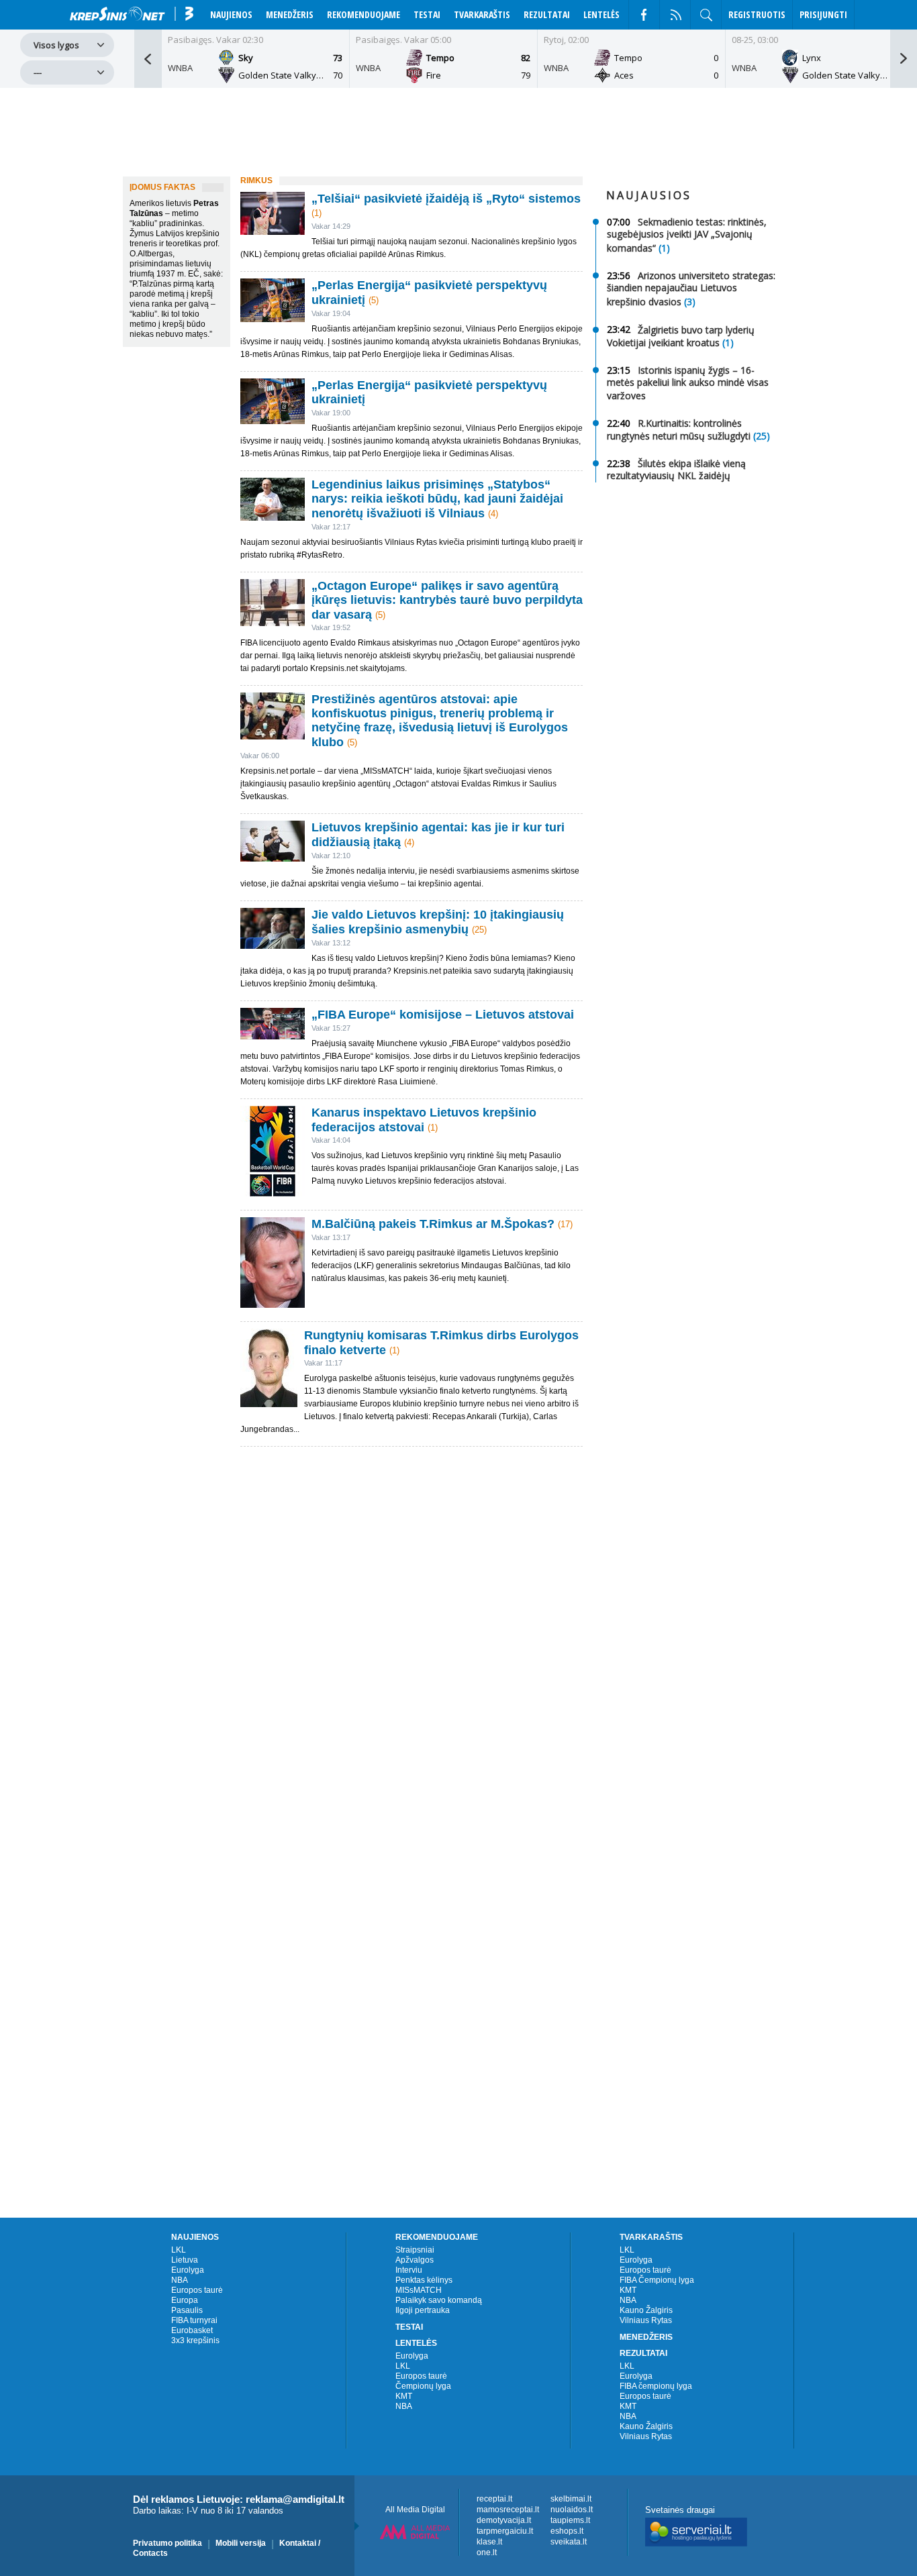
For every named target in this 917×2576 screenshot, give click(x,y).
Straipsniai (415, 2250)
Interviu (409, 2270)
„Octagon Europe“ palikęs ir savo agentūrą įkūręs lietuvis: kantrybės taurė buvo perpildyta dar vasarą (447, 600)
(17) (565, 1224)
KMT (404, 2396)
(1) (317, 213)
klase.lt (489, 2542)
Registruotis (757, 14)
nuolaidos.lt (572, 2510)
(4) (493, 514)
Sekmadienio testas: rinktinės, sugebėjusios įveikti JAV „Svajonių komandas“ (687, 235)
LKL (179, 2250)
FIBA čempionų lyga (656, 2386)
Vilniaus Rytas (646, 2320)
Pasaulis (187, 2310)
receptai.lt (494, 2499)
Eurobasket (192, 2330)
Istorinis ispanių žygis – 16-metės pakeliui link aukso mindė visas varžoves (688, 383)
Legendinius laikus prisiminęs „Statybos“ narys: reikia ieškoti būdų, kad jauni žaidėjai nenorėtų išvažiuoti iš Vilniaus (437, 499)
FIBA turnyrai (194, 2320)
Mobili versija (241, 2543)
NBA (180, 2280)
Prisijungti (823, 14)
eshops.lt (567, 2531)
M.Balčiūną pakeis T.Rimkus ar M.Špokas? (435, 1224)
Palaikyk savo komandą (439, 2300)
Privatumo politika (167, 2543)
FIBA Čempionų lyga (657, 2280)
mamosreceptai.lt (508, 2510)
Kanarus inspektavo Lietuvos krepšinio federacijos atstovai (424, 1120)
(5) (374, 300)
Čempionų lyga (423, 2386)
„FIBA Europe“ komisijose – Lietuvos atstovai (443, 1015)
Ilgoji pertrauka (423, 2310)
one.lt (487, 2553)
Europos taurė (197, 2290)
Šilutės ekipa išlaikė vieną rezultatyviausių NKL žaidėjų (676, 469)
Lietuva (185, 2260)
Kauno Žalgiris (646, 2310)
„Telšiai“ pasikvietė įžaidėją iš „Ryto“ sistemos (446, 199)
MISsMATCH (419, 2290)
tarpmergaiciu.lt (505, 2531)
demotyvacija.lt (504, 2520)
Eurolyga (188, 2270)
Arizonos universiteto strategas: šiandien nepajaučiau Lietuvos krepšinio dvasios (691, 289)
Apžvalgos (415, 2260)
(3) (690, 302)
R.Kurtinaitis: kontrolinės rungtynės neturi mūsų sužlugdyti (679, 430)
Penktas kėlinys (424, 2280)
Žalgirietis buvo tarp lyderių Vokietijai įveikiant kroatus (681, 336)
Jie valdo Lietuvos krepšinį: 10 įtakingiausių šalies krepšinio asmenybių (438, 922)
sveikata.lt (569, 2542)
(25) (479, 930)
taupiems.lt (570, 2520)
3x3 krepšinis (195, 2340)
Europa (185, 2300)
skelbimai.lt (571, 2499)
